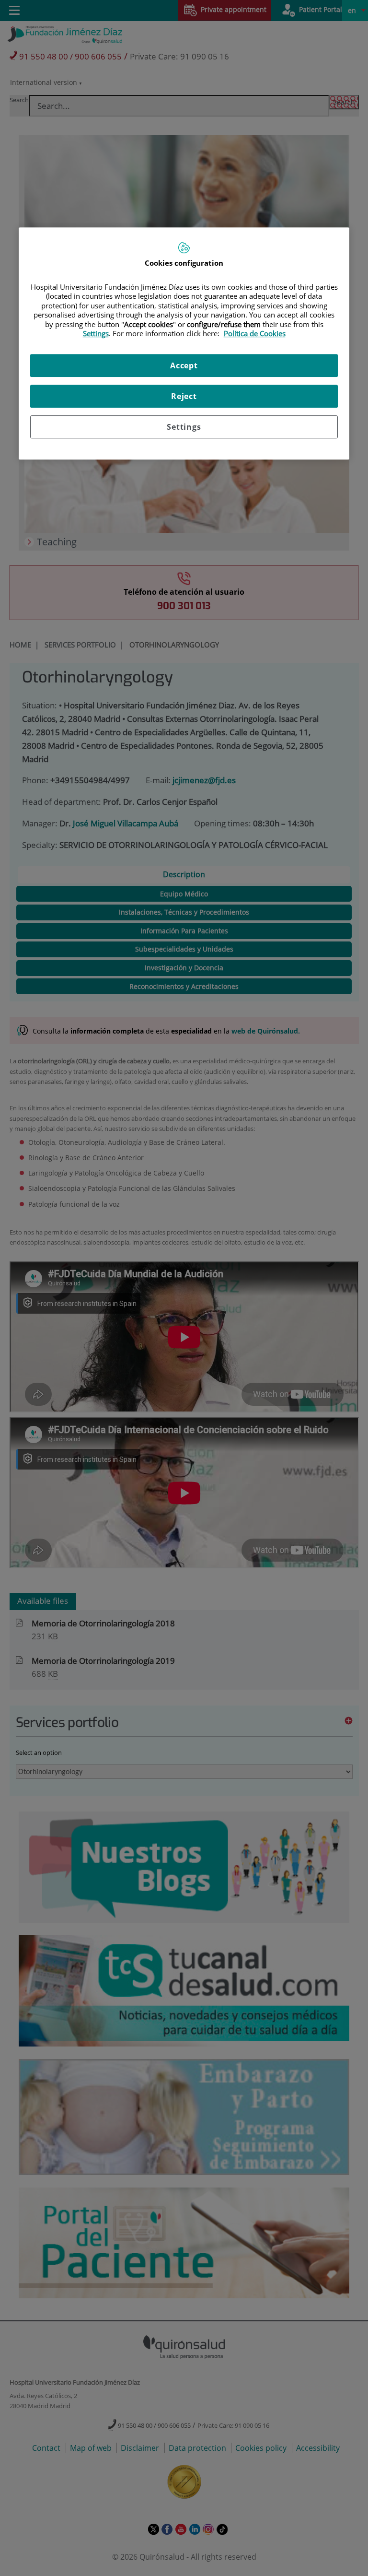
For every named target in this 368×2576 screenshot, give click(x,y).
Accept (184, 365)
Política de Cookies (255, 333)
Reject (184, 396)
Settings (184, 427)
